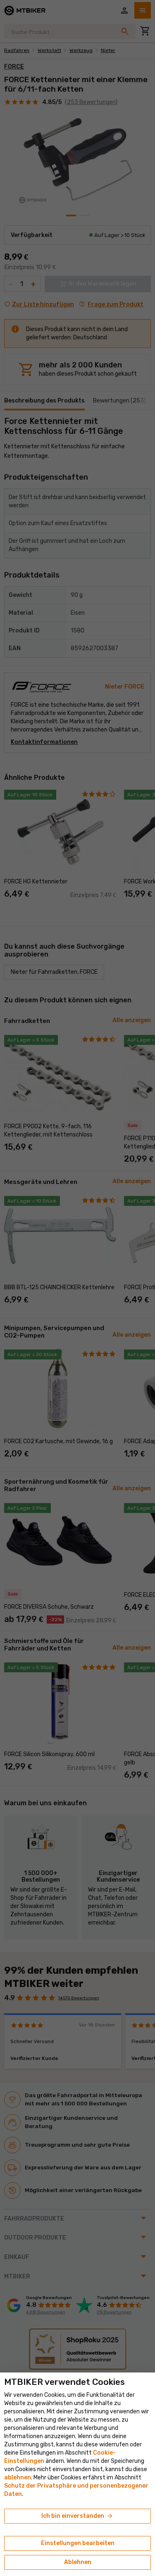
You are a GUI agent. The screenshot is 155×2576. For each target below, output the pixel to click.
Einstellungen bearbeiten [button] (78, 2543)
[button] (18, 2478)
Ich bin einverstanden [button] (77, 2516)
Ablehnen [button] (78, 2562)
